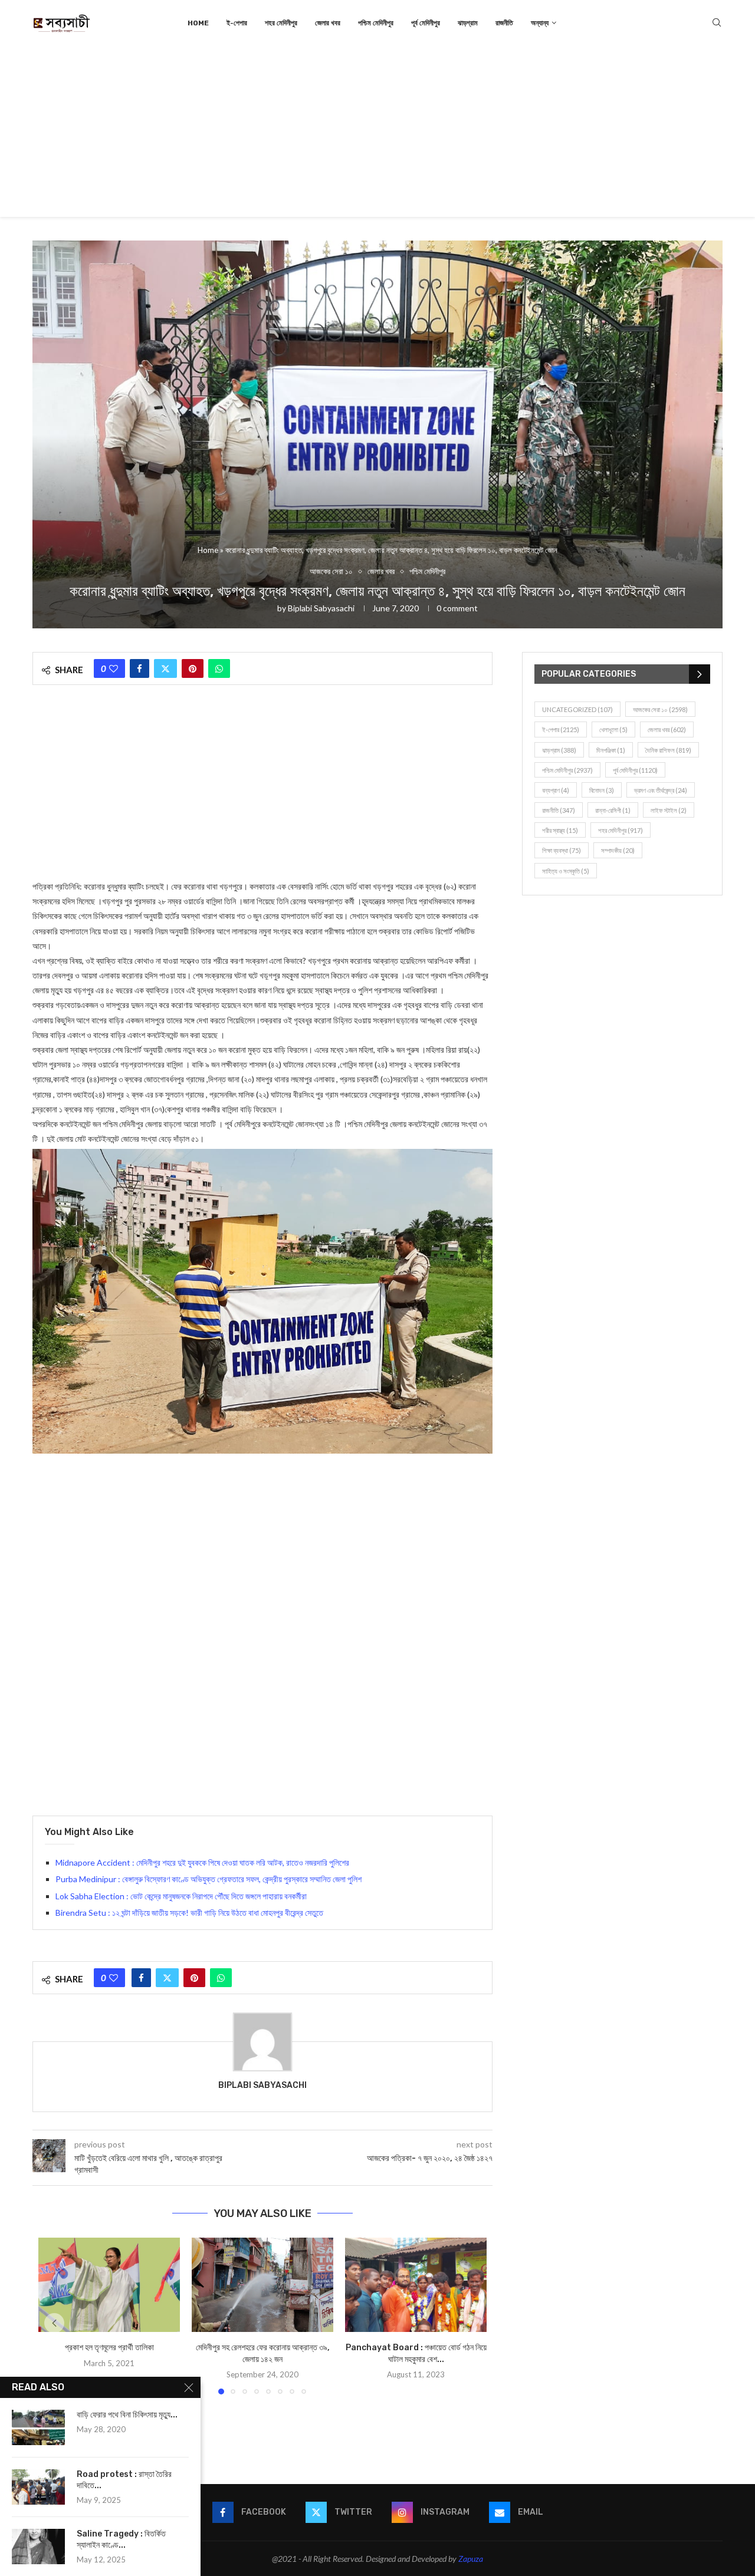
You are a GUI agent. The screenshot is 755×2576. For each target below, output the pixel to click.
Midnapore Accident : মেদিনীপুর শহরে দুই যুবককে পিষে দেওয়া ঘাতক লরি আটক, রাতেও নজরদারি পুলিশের (202, 1862)
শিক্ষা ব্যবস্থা (562, 850)
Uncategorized (577, 709)
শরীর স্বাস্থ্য (560, 830)
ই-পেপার (237, 23)
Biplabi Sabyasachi (321, 608)
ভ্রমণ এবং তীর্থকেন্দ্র (661, 790)
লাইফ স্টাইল (669, 810)
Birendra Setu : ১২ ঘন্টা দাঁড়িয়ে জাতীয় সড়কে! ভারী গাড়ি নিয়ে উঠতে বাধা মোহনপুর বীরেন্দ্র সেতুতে (189, 1913)
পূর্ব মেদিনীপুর (426, 23)
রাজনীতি (504, 23)
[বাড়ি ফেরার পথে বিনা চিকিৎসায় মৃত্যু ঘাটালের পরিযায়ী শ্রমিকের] (38, 2427)
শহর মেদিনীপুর (281, 23)
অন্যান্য (540, 23)
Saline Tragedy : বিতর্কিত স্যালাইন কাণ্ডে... (121, 2539)
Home (198, 23)
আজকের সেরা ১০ (660, 709)
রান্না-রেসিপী (613, 810)
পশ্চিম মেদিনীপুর (376, 23)
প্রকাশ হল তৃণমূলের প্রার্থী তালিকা (109, 2348)
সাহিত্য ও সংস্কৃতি (566, 871)
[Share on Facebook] (139, 668)
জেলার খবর (328, 23)
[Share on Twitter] (165, 668)
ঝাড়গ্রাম (468, 23)
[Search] (717, 23)
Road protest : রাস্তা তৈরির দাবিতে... (124, 2480)
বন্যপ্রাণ (556, 790)
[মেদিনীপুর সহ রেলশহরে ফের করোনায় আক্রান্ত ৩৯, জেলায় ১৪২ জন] (262, 2285)
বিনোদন (602, 790)
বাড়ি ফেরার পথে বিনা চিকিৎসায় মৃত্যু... (127, 2415)
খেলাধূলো (613, 729)
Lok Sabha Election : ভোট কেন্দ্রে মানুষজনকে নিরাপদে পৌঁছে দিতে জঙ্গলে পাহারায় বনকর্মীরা (181, 1896)
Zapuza (471, 2559)
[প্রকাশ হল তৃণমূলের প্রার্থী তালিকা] (109, 2285)
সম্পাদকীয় (618, 850)
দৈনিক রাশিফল (668, 750)
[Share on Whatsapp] (219, 668)
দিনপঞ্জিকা (611, 750)
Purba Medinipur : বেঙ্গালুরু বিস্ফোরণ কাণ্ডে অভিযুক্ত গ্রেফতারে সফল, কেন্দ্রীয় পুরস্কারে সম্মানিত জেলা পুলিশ (209, 1879)
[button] (54, 2323)
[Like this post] (114, 668)
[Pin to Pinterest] (193, 668)
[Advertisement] (377, 134)
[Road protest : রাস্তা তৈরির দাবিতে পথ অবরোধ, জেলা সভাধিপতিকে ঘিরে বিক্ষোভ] (38, 2487)
